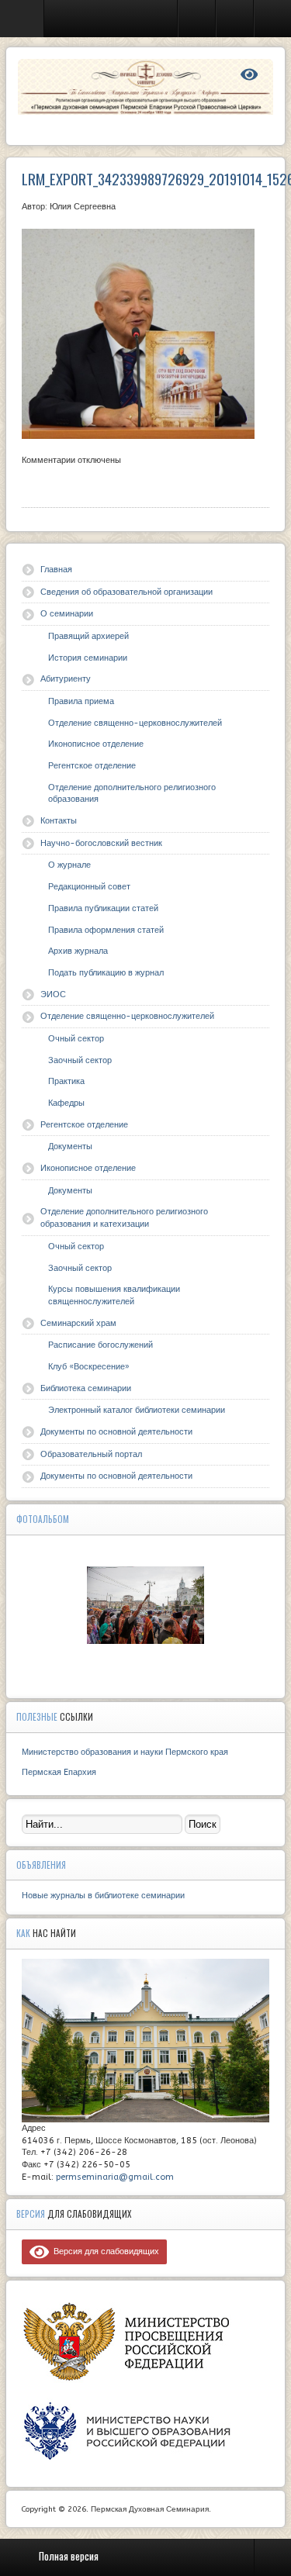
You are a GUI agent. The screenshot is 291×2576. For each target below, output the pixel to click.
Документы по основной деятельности (116, 1432)
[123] (146, 1605)
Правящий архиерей (88, 636)
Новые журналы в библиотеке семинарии (103, 1896)
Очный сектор (76, 1039)
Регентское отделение (92, 766)
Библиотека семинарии (86, 1388)
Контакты (59, 821)
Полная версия (69, 2556)
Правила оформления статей (106, 930)
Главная (56, 570)
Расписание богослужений (100, 1345)
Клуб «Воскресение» (89, 1367)
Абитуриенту (66, 679)
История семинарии (88, 658)
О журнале (69, 865)
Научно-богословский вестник (101, 843)
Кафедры (66, 1103)
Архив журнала (78, 951)
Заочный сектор (80, 1060)
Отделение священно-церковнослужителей (135, 723)
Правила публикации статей (103, 908)
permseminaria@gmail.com (115, 2177)
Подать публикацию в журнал (106, 973)
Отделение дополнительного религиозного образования (132, 794)
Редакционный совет (89, 887)
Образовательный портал (91, 1454)
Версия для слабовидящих (104, 2251)
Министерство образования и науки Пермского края (125, 1752)
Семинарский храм (78, 1323)
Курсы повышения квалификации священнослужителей (114, 1295)
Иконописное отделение (96, 744)
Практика (66, 1081)
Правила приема (81, 701)
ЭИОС (53, 994)
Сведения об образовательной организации (126, 592)
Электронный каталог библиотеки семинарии (137, 1410)
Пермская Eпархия (59, 1772)
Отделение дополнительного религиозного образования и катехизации (124, 1218)
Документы (70, 1146)
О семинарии (67, 614)
